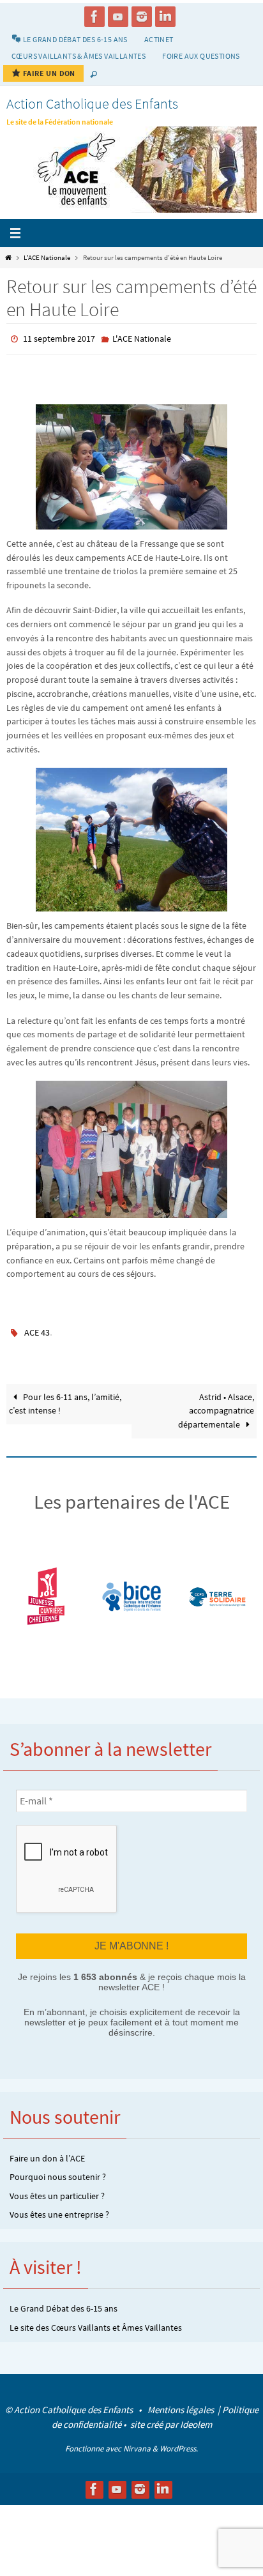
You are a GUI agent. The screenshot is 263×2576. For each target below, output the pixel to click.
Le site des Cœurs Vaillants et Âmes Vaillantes (96, 2320)
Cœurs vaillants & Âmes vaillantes (79, 56)
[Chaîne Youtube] (118, 17)
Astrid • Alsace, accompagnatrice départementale (216, 1406)
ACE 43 (37, 1329)
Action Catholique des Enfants (92, 103)
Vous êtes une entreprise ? (59, 2207)
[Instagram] (142, 17)
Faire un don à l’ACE (47, 2151)
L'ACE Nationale (47, 257)
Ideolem (196, 2417)
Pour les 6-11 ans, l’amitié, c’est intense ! (65, 1399)
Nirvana (137, 2441)
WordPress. (179, 2441)
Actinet (159, 39)
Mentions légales (182, 2402)
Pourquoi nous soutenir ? (58, 2170)
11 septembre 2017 (59, 338)
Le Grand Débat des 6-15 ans (64, 2301)
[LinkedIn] (165, 17)
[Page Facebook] (94, 17)
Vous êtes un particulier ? (57, 2188)
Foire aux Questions (201, 56)
